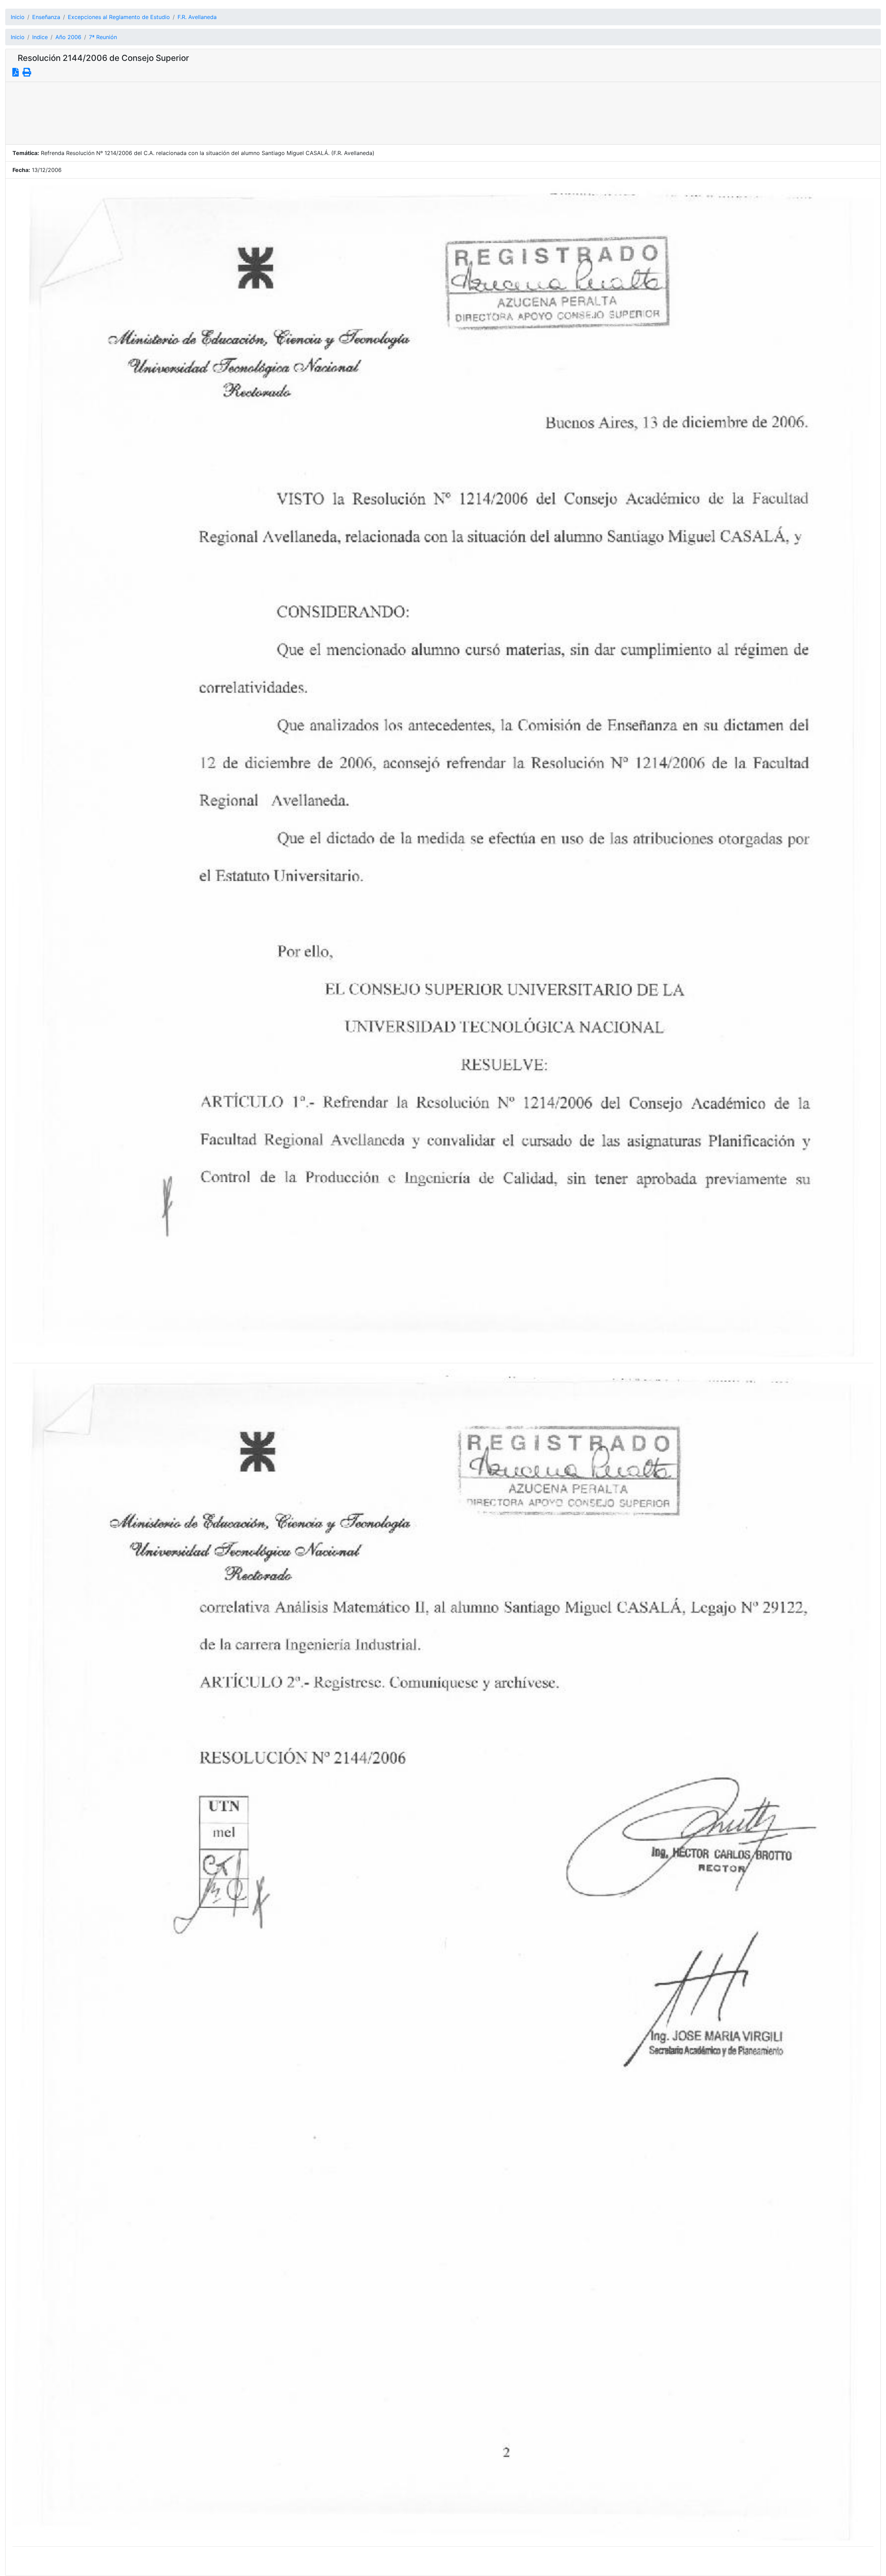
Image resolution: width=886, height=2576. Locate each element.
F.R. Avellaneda (197, 17)
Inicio (18, 17)
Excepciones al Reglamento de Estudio (119, 17)
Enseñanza (46, 17)
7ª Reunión (103, 37)
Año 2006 (68, 37)
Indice (40, 37)
